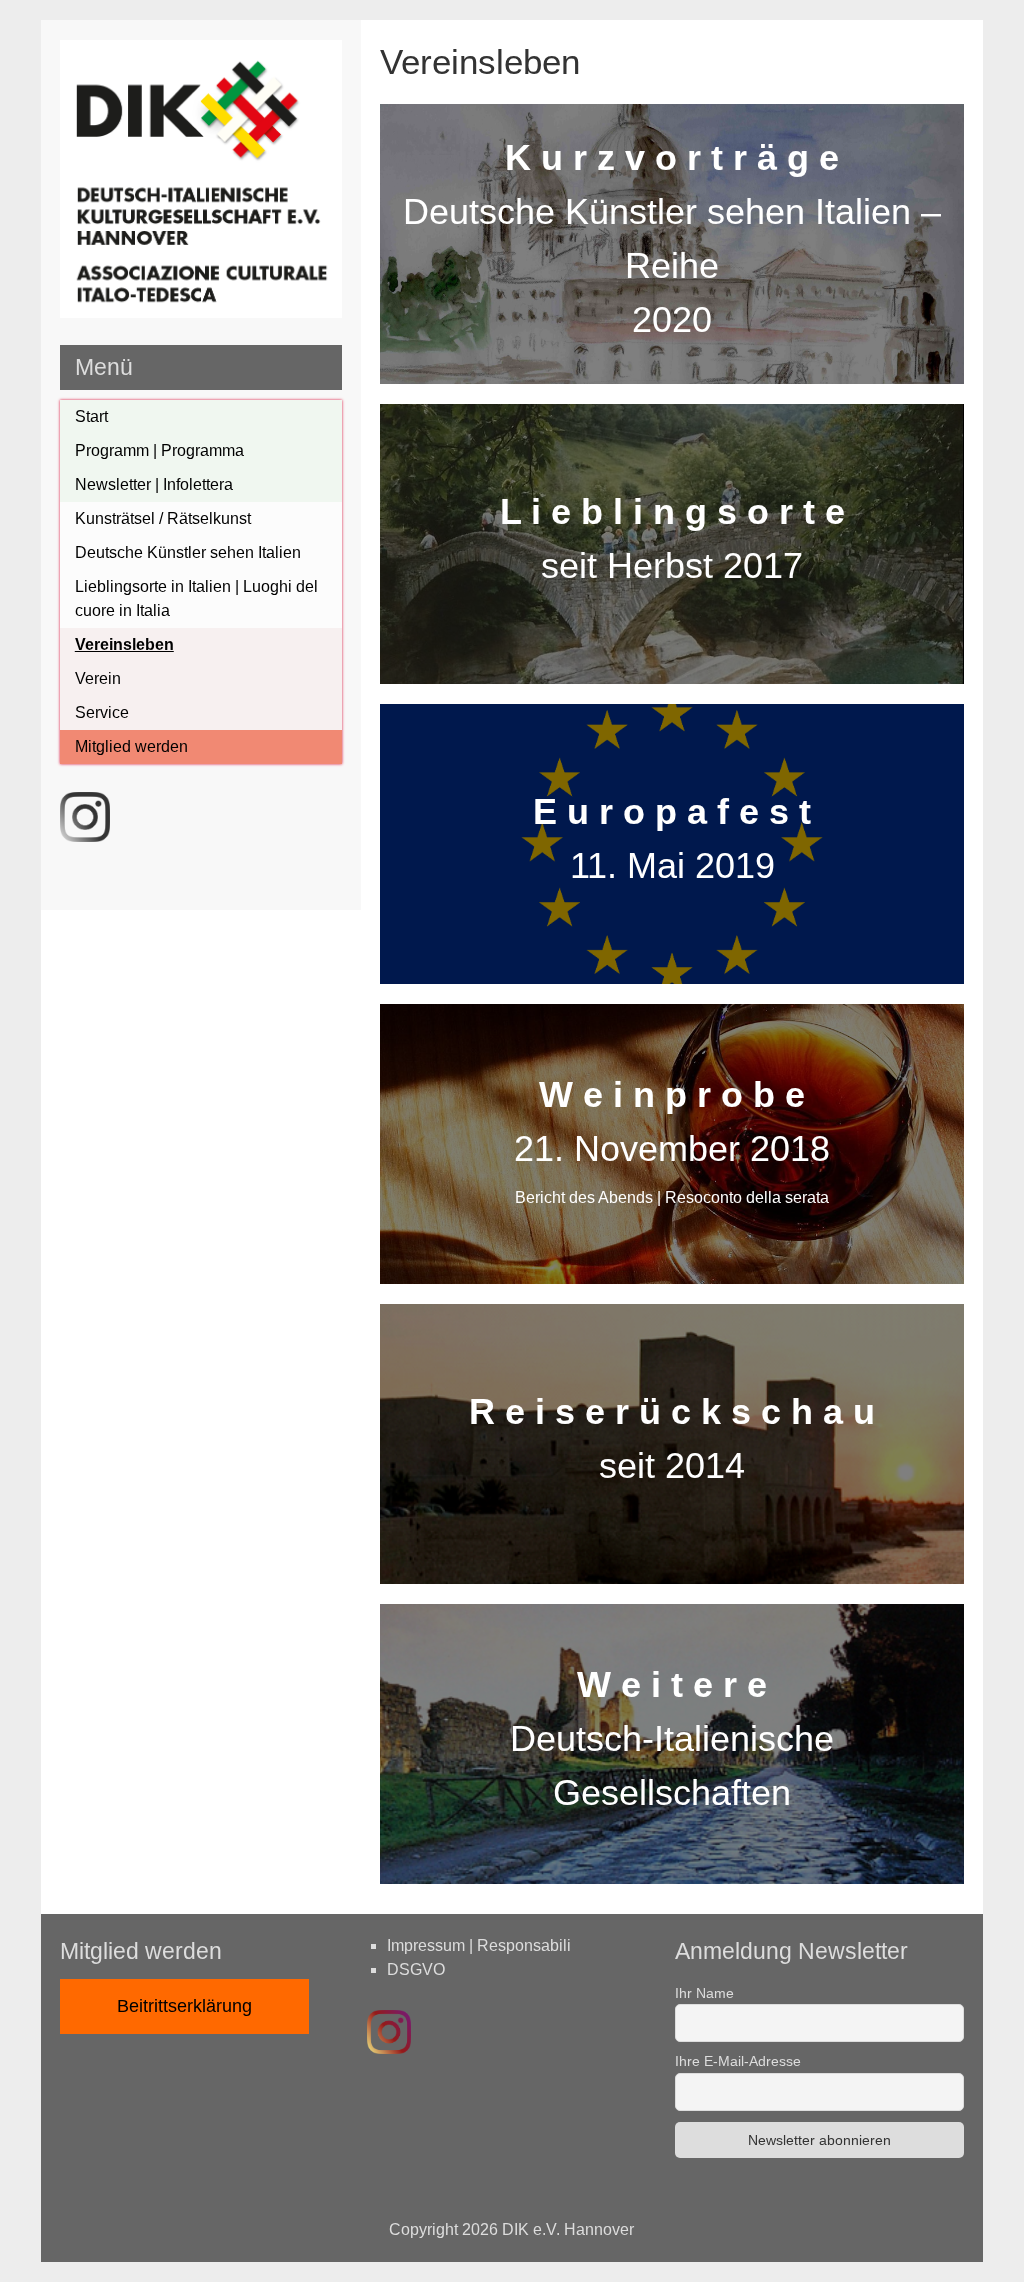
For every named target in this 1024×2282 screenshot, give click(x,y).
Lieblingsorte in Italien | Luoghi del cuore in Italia (196, 598)
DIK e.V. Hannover (568, 2229)
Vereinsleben (124, 644)
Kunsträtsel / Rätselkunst (163, 518)
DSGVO (416, 1969)
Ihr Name (704, 1993)
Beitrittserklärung (184, 2006)
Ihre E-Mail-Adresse (738, 2061)
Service (102, 712)
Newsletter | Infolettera (154, 484)
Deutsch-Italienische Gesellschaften (672, 1738)
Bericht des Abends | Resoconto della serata (672, 1197)
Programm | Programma (159, 450)
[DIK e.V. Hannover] (201, 312)
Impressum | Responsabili (479, 1945)
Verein (98, 678)
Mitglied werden (131, 746)
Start (91, 416)
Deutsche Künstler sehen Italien (188, 552)
